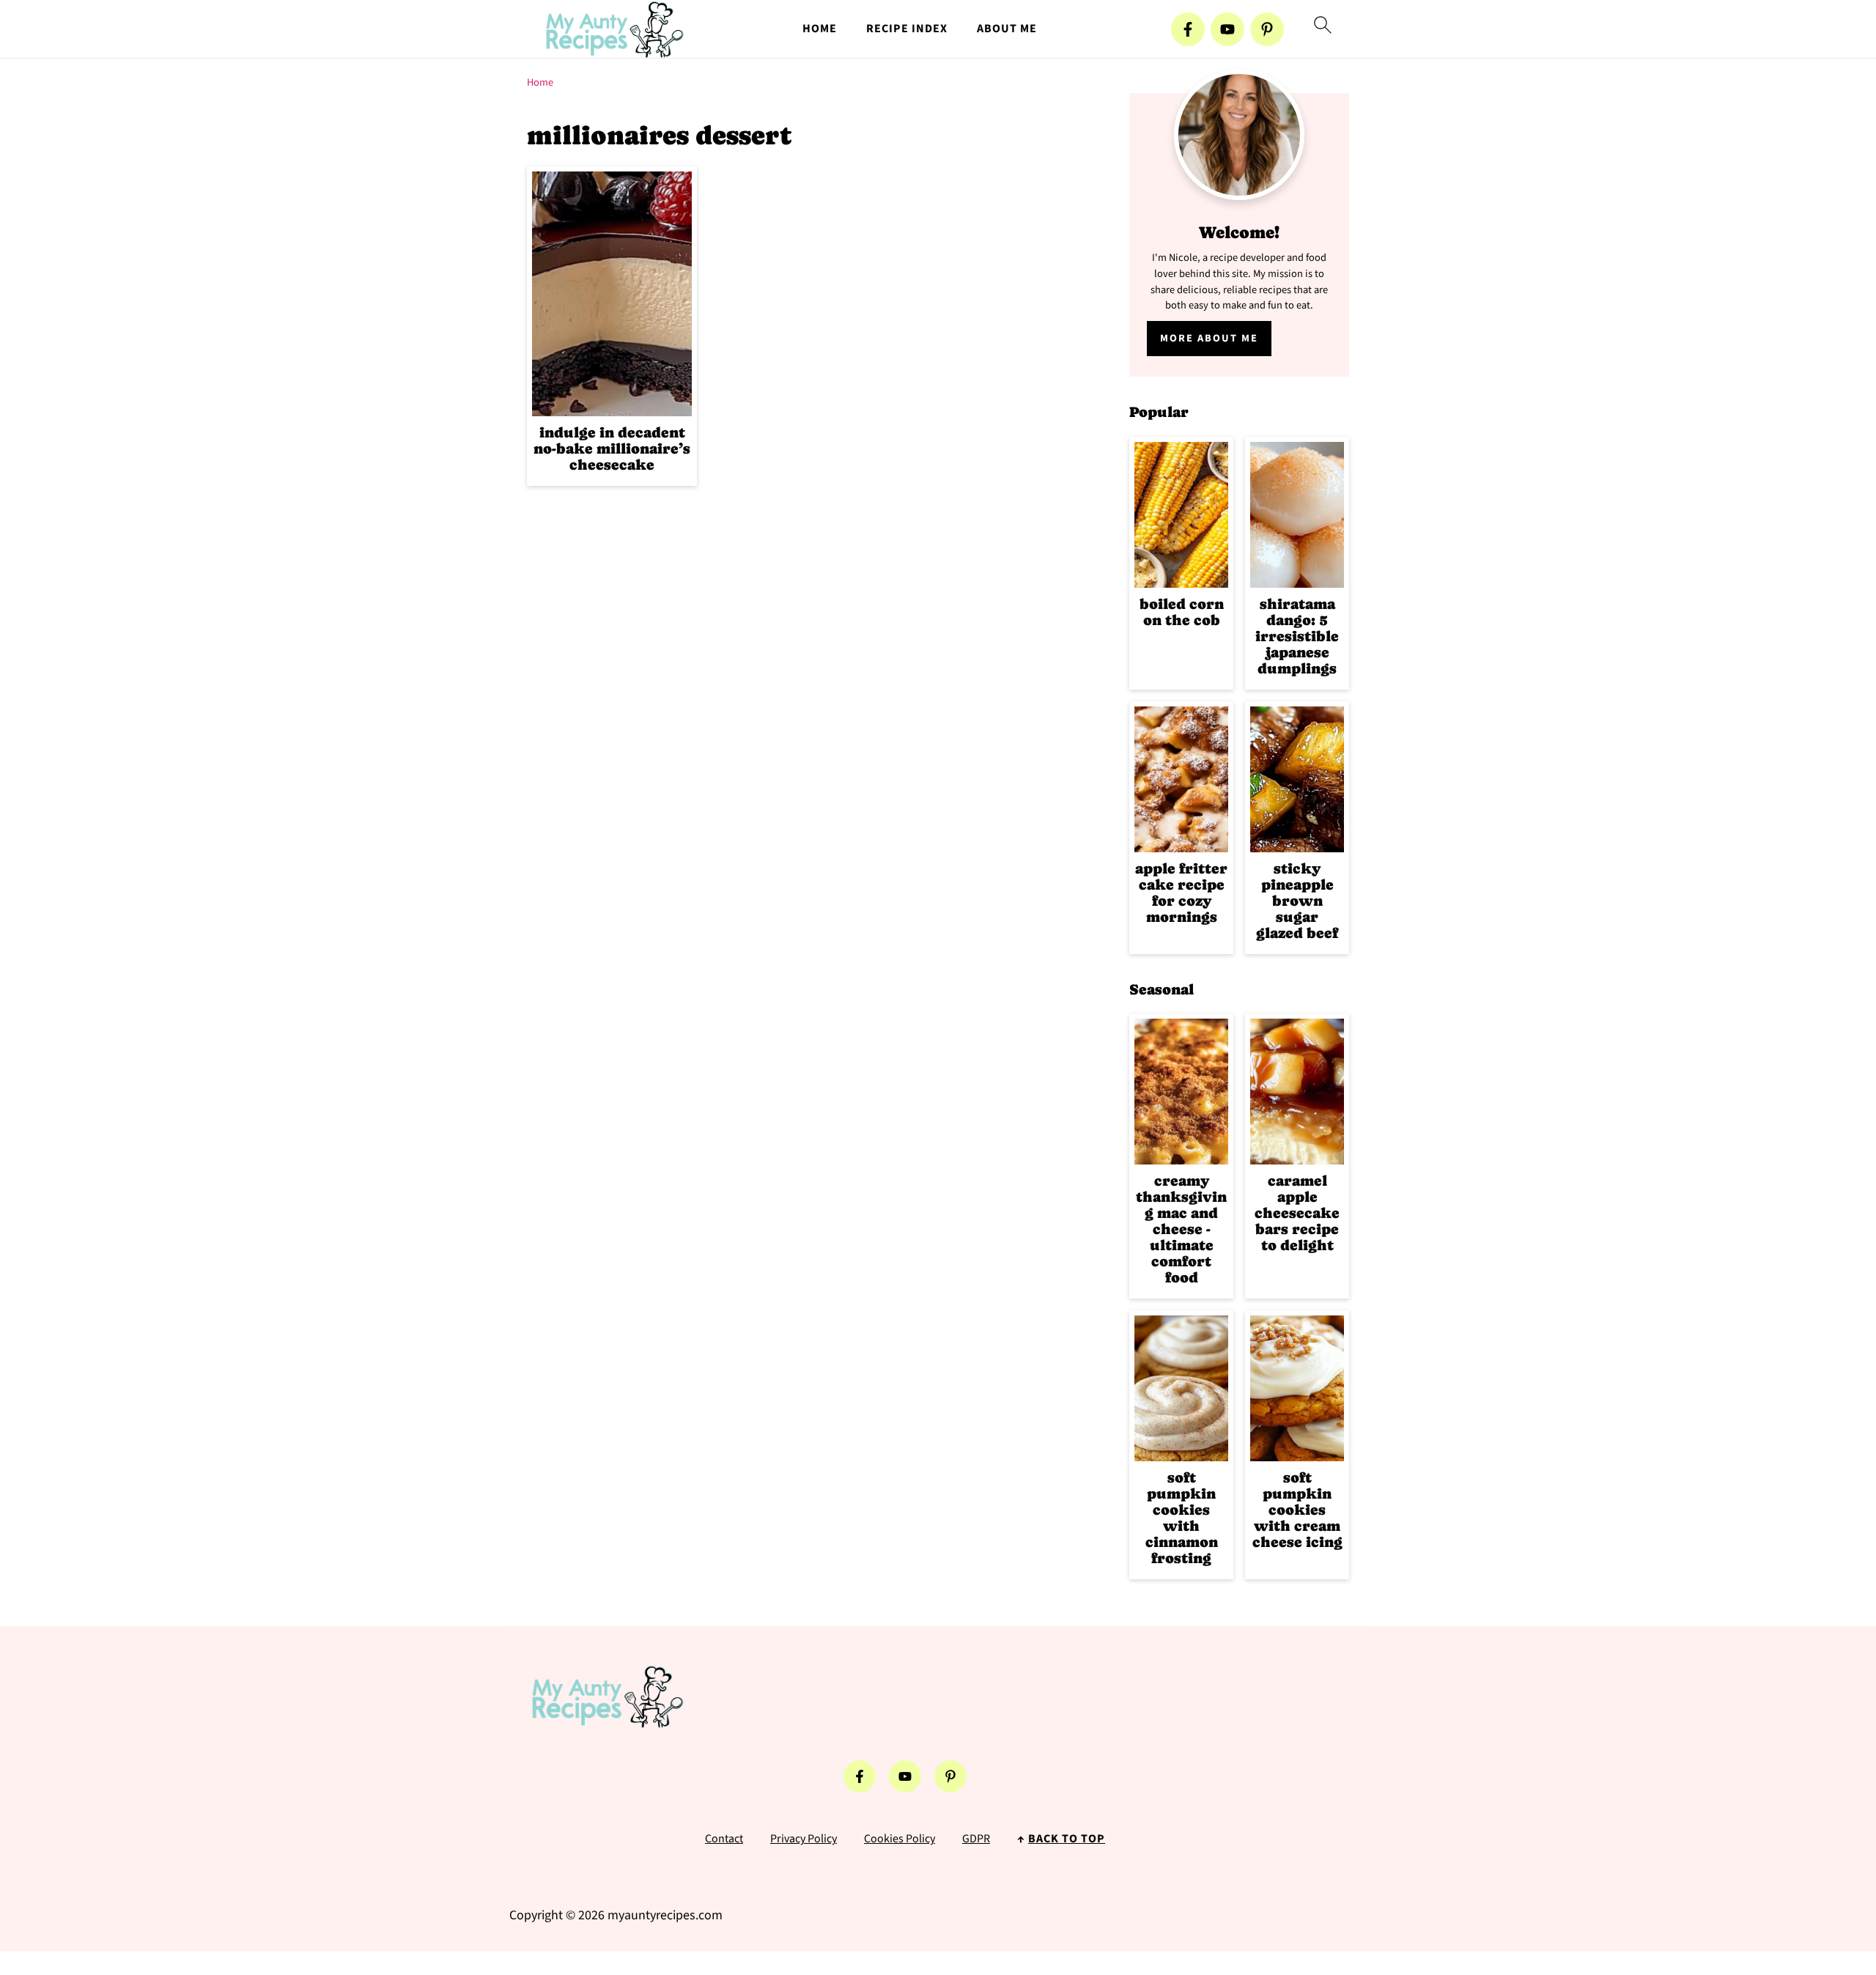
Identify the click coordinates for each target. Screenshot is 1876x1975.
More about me (1209, 338)
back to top (1067, 1839)
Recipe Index (907, 29)
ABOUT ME (1007, 29)
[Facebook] (1188, 29)
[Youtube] (1227, 29)
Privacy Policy (804, 1839)
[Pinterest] (1267, 29)
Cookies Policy (900, 1839)
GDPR (976, 1839)
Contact (724, 1839)
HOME (820, 29)
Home (540, 82)
